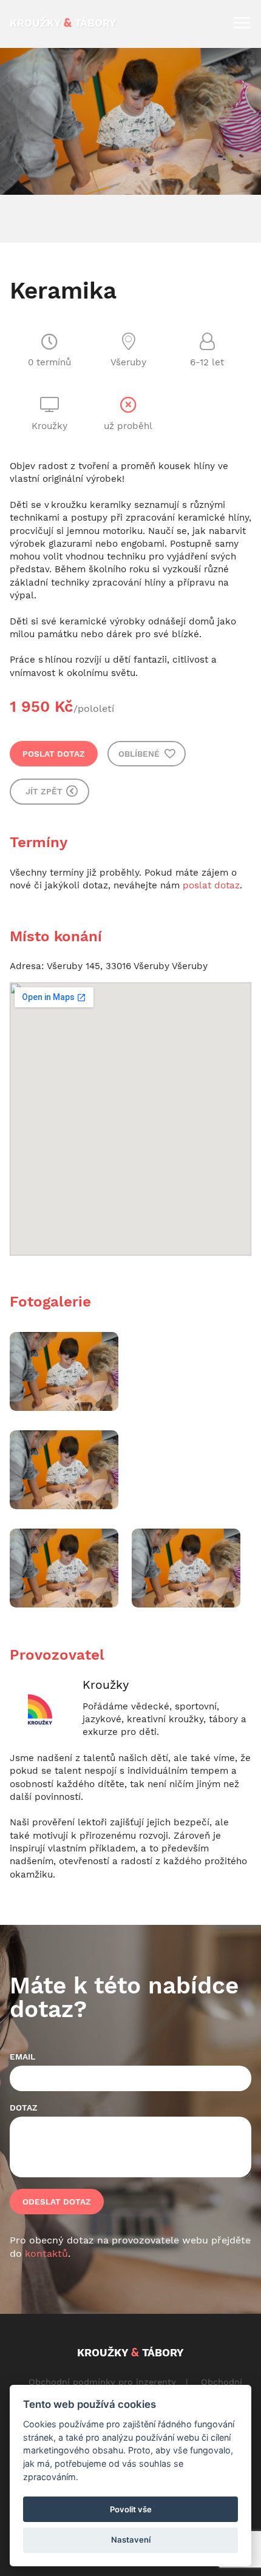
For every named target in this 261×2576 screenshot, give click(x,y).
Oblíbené (140, 754)
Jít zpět (45, 791)
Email (22, 2057)
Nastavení (131, 2540)
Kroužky (106, 1685)
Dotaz (24, 2108)
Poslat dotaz (54, 754)
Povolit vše (131, 2509)
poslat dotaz (211, 885)
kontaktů (46, 2253)
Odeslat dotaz (57, 2202)
